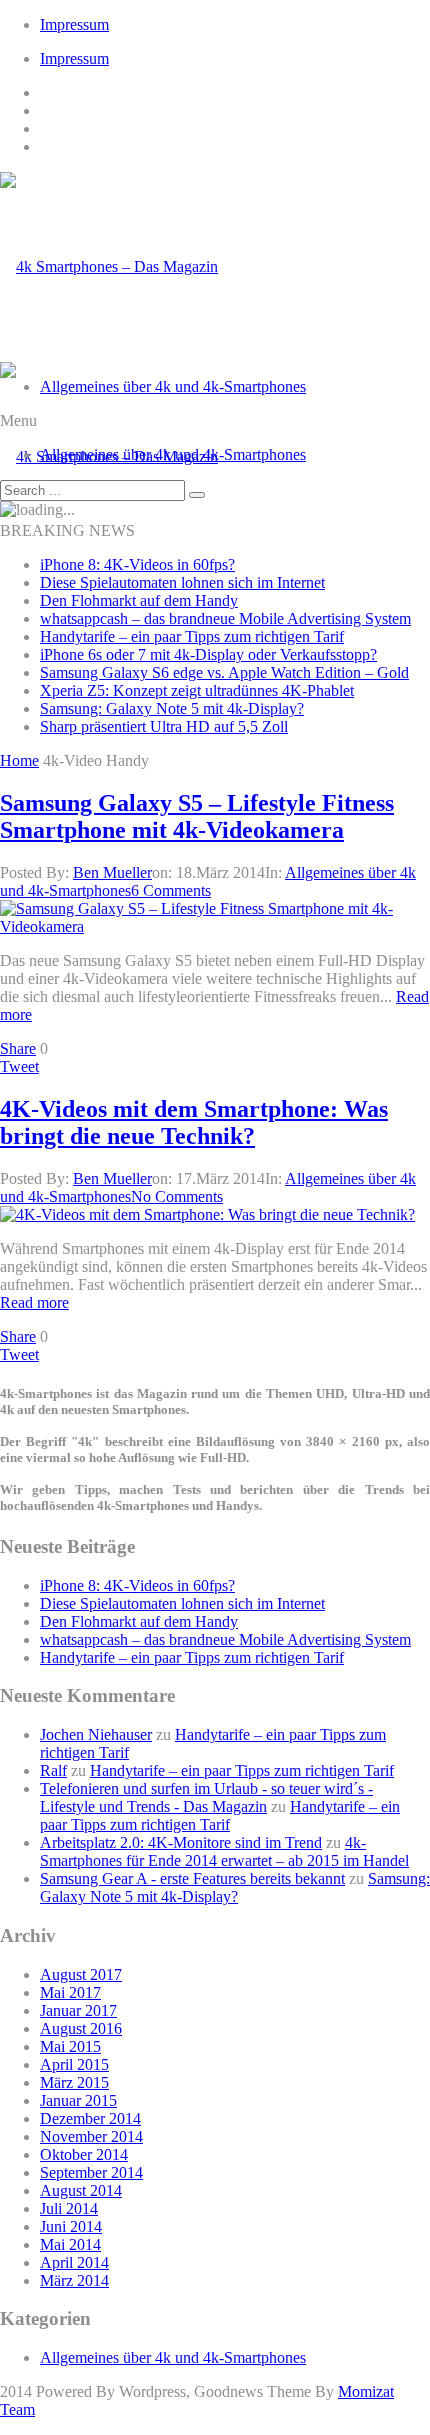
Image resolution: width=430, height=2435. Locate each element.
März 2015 (74, 2082)
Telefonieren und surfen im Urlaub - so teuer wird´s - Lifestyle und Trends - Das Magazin (206, 1797)
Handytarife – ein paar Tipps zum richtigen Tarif (192, 636)
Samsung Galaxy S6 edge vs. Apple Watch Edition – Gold (224, 672)
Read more (34, 1302)
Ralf (53, 1770)
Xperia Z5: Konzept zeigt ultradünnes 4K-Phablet (197, 690)
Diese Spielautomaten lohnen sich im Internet (182, 582)
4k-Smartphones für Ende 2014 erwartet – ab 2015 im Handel (224, 1851)
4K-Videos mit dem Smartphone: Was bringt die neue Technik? (194, 1122)
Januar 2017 (78, 2010)
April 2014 (74, 2262)
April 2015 (74, 2064)
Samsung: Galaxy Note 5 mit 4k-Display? (172, 708)
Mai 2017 (70, 1992)
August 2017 (81, 1974)
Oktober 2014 (84, 2154)
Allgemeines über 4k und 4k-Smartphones (173, 386)
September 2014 (91, 2172)
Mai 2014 (70, 2244)
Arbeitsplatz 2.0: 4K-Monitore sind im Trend (181, 1842)
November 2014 (91, 2136)
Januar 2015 (78, 2100)
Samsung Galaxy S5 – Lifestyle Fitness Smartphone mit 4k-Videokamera (197, 816)
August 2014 (81, 2190)
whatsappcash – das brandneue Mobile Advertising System (225, 618)
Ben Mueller (112, 872)
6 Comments (171, 890)
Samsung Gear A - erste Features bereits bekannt (192, 1878)
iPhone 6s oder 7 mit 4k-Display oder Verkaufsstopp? (208, 654)
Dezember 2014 (90, 2118)
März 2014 (74, 2280)
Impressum (74, 24)
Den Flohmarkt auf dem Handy (139, 600)
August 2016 (81, 2028)
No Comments (177, 1196)
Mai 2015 (70, 2046)
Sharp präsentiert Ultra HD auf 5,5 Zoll (164, 726)
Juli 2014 (69, 2208)
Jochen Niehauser (96, 1734)
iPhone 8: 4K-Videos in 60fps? (137, 564)
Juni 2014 (71, 2226)
